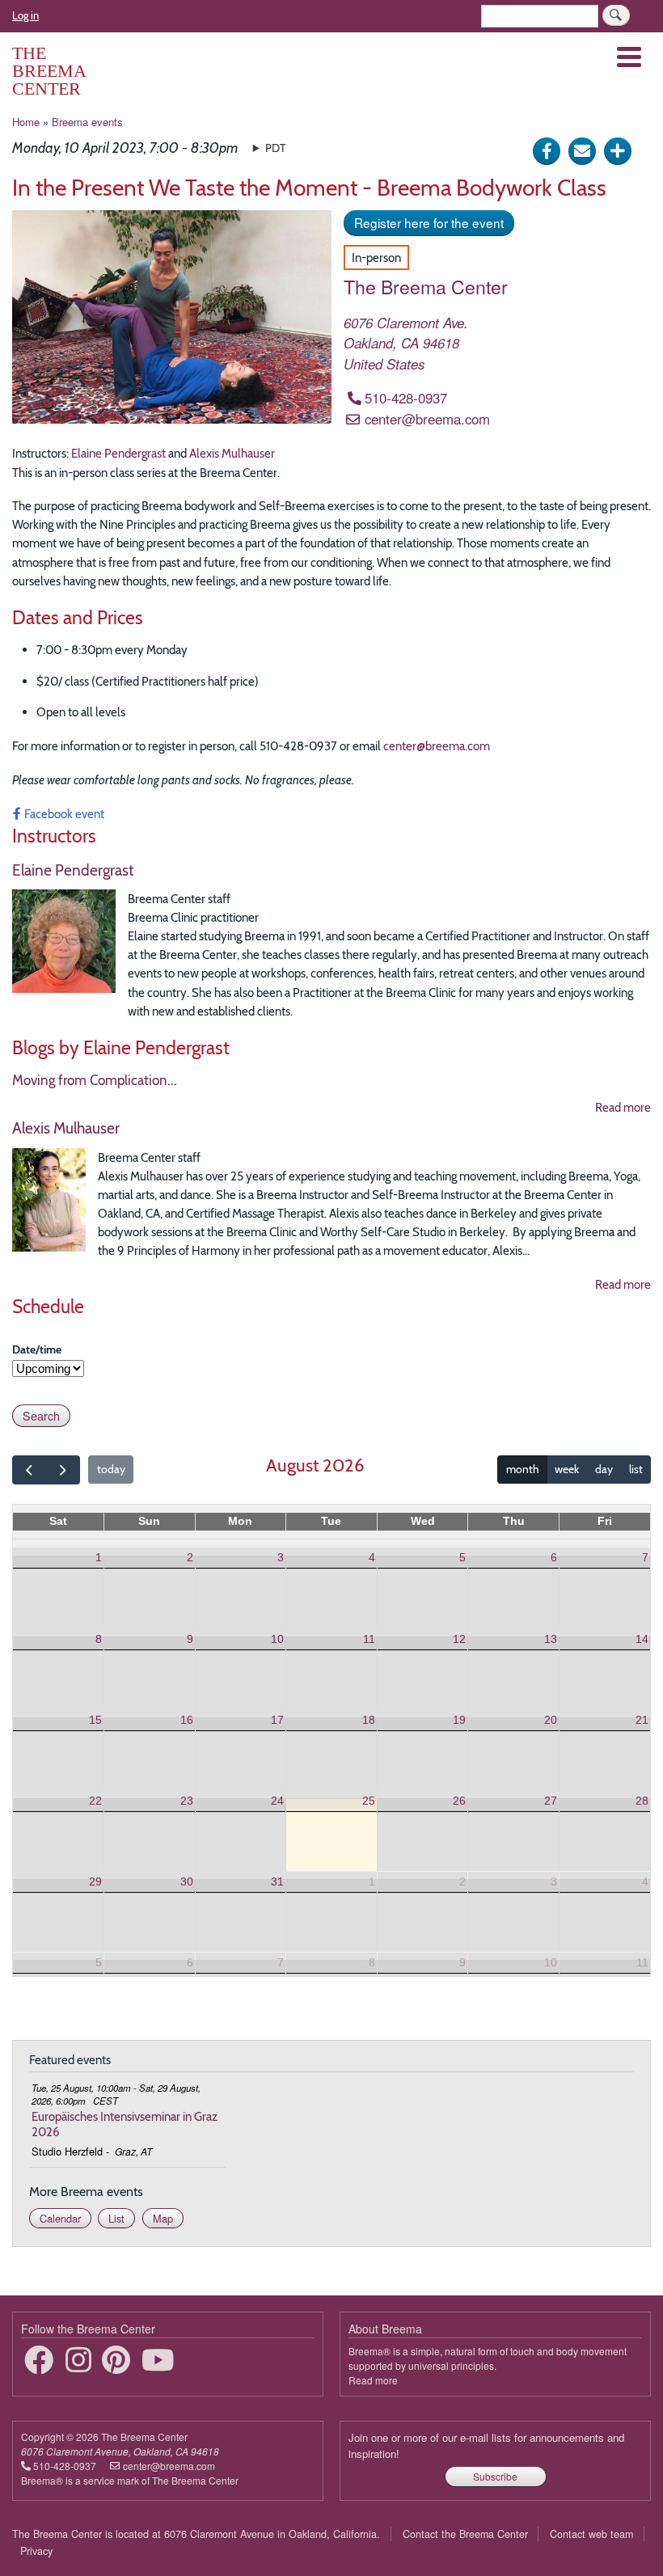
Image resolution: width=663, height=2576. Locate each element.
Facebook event (64, 814)
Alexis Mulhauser (232, 453)
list (636, 1469)
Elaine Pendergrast (118, 453)
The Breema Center (49, 71)
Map (163, 2218)
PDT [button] (275, 148)
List (116, 2218)
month (523, 1469)
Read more (623, 1107)
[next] (62, 1470)
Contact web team (591, 2534)
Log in (25, 15)
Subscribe (495, 2476)
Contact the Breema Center (465, 2534)
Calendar (60, 2218)
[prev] (29, 1470)
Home (26, 122)
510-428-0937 (406, 398)
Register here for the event (429, 222)
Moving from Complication (90, 1080)
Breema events (87, 122)
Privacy (36, 2551)
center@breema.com (427, 419)
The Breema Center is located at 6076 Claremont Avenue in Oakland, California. (196, 2534)
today (111, 1469)
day (604, 1469)
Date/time (37, 1349)
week (567, 1469)
